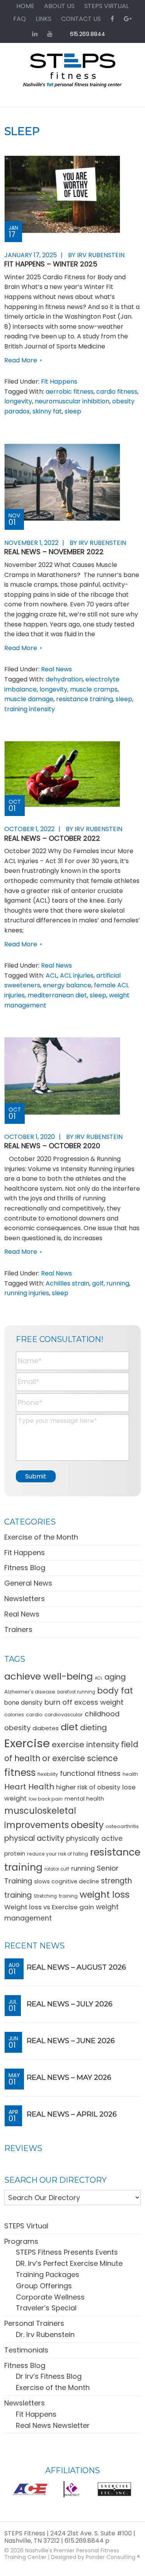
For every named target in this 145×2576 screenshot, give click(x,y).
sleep (73, 411)
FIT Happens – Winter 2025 (51, 264)
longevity (18, 401)
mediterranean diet (57, 995)
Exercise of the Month (41, 1537)
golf (98, 1283)
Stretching (45, 1896)
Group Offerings (44, 2286)
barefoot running (76, 1692)
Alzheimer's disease (30, 1692)
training (68, 1896)
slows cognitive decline (67, 1881)
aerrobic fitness (70, 392)
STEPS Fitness (72, 74)
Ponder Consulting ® (113, 2557)
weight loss (105, 1894)
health (130, 1774)
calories (14, 1715)
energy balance (67, 985)
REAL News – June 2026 (71, 2041)
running (118, 1283)
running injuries (27, 1293)
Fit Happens (59, 382)
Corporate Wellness (50, 2297)
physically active (94, 1839)
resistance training (84, 699)
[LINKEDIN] (35, 34)
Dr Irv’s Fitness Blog (49, 2376)
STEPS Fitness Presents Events (67, 2252)
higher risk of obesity (88, 1787)
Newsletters (25, 1599)
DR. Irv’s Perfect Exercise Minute (69, 2263)
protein (15, 1853)
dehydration (64, 679)
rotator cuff (57, 1869)
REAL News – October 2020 (52, 1146)
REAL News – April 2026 (72, 2114)
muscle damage (29, 699)
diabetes (46, 1728)
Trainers (18, 1629)
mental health (84, 1799)
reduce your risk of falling (58, 1854)
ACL (51, 976)
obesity (87, 1825)
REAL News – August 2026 (76, 1967)
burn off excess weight (84, 1702)
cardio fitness (117, 392)
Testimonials (26, 2350)
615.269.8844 (88, 34)
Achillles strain (67, 1283)
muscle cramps (94, 689)
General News (28, 1583)
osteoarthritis (122, 1826)
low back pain (46, 1799)
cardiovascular (64, 1715)
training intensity (30, 709)
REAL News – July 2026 (70, 2004)
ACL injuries (77, 976)
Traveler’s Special (46, 2308)
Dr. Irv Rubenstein (45, 2334)
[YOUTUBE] (50, 34)
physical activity (34, 1838)
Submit (36, 1476)
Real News (56, 669)
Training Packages (48, 2275)
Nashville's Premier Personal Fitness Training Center (62, 2554)
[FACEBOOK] (112, 19)
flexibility (48, 1774)
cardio (34, 1715)
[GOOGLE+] (128, 19)
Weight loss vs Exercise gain (49, 1907)
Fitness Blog (25, 1568)
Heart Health (29, 1787)
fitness (20, 1773)
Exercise (27, 1743)
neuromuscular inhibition (72, 401)
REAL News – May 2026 (69, 2078)
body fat (115, 1691)
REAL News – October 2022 (52, 838)
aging (115, 1677)
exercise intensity (85, 1745)
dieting (94, 1728)
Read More (21, 360)
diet (69, 1727)
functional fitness (90, 1773)
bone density (23, 1703)
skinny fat (47, 411)
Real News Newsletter (53, 2425)
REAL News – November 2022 (54, 552)
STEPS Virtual (26, 2226)
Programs (21, 2241)
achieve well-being (49, 1676)
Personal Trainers (34, 2323)
